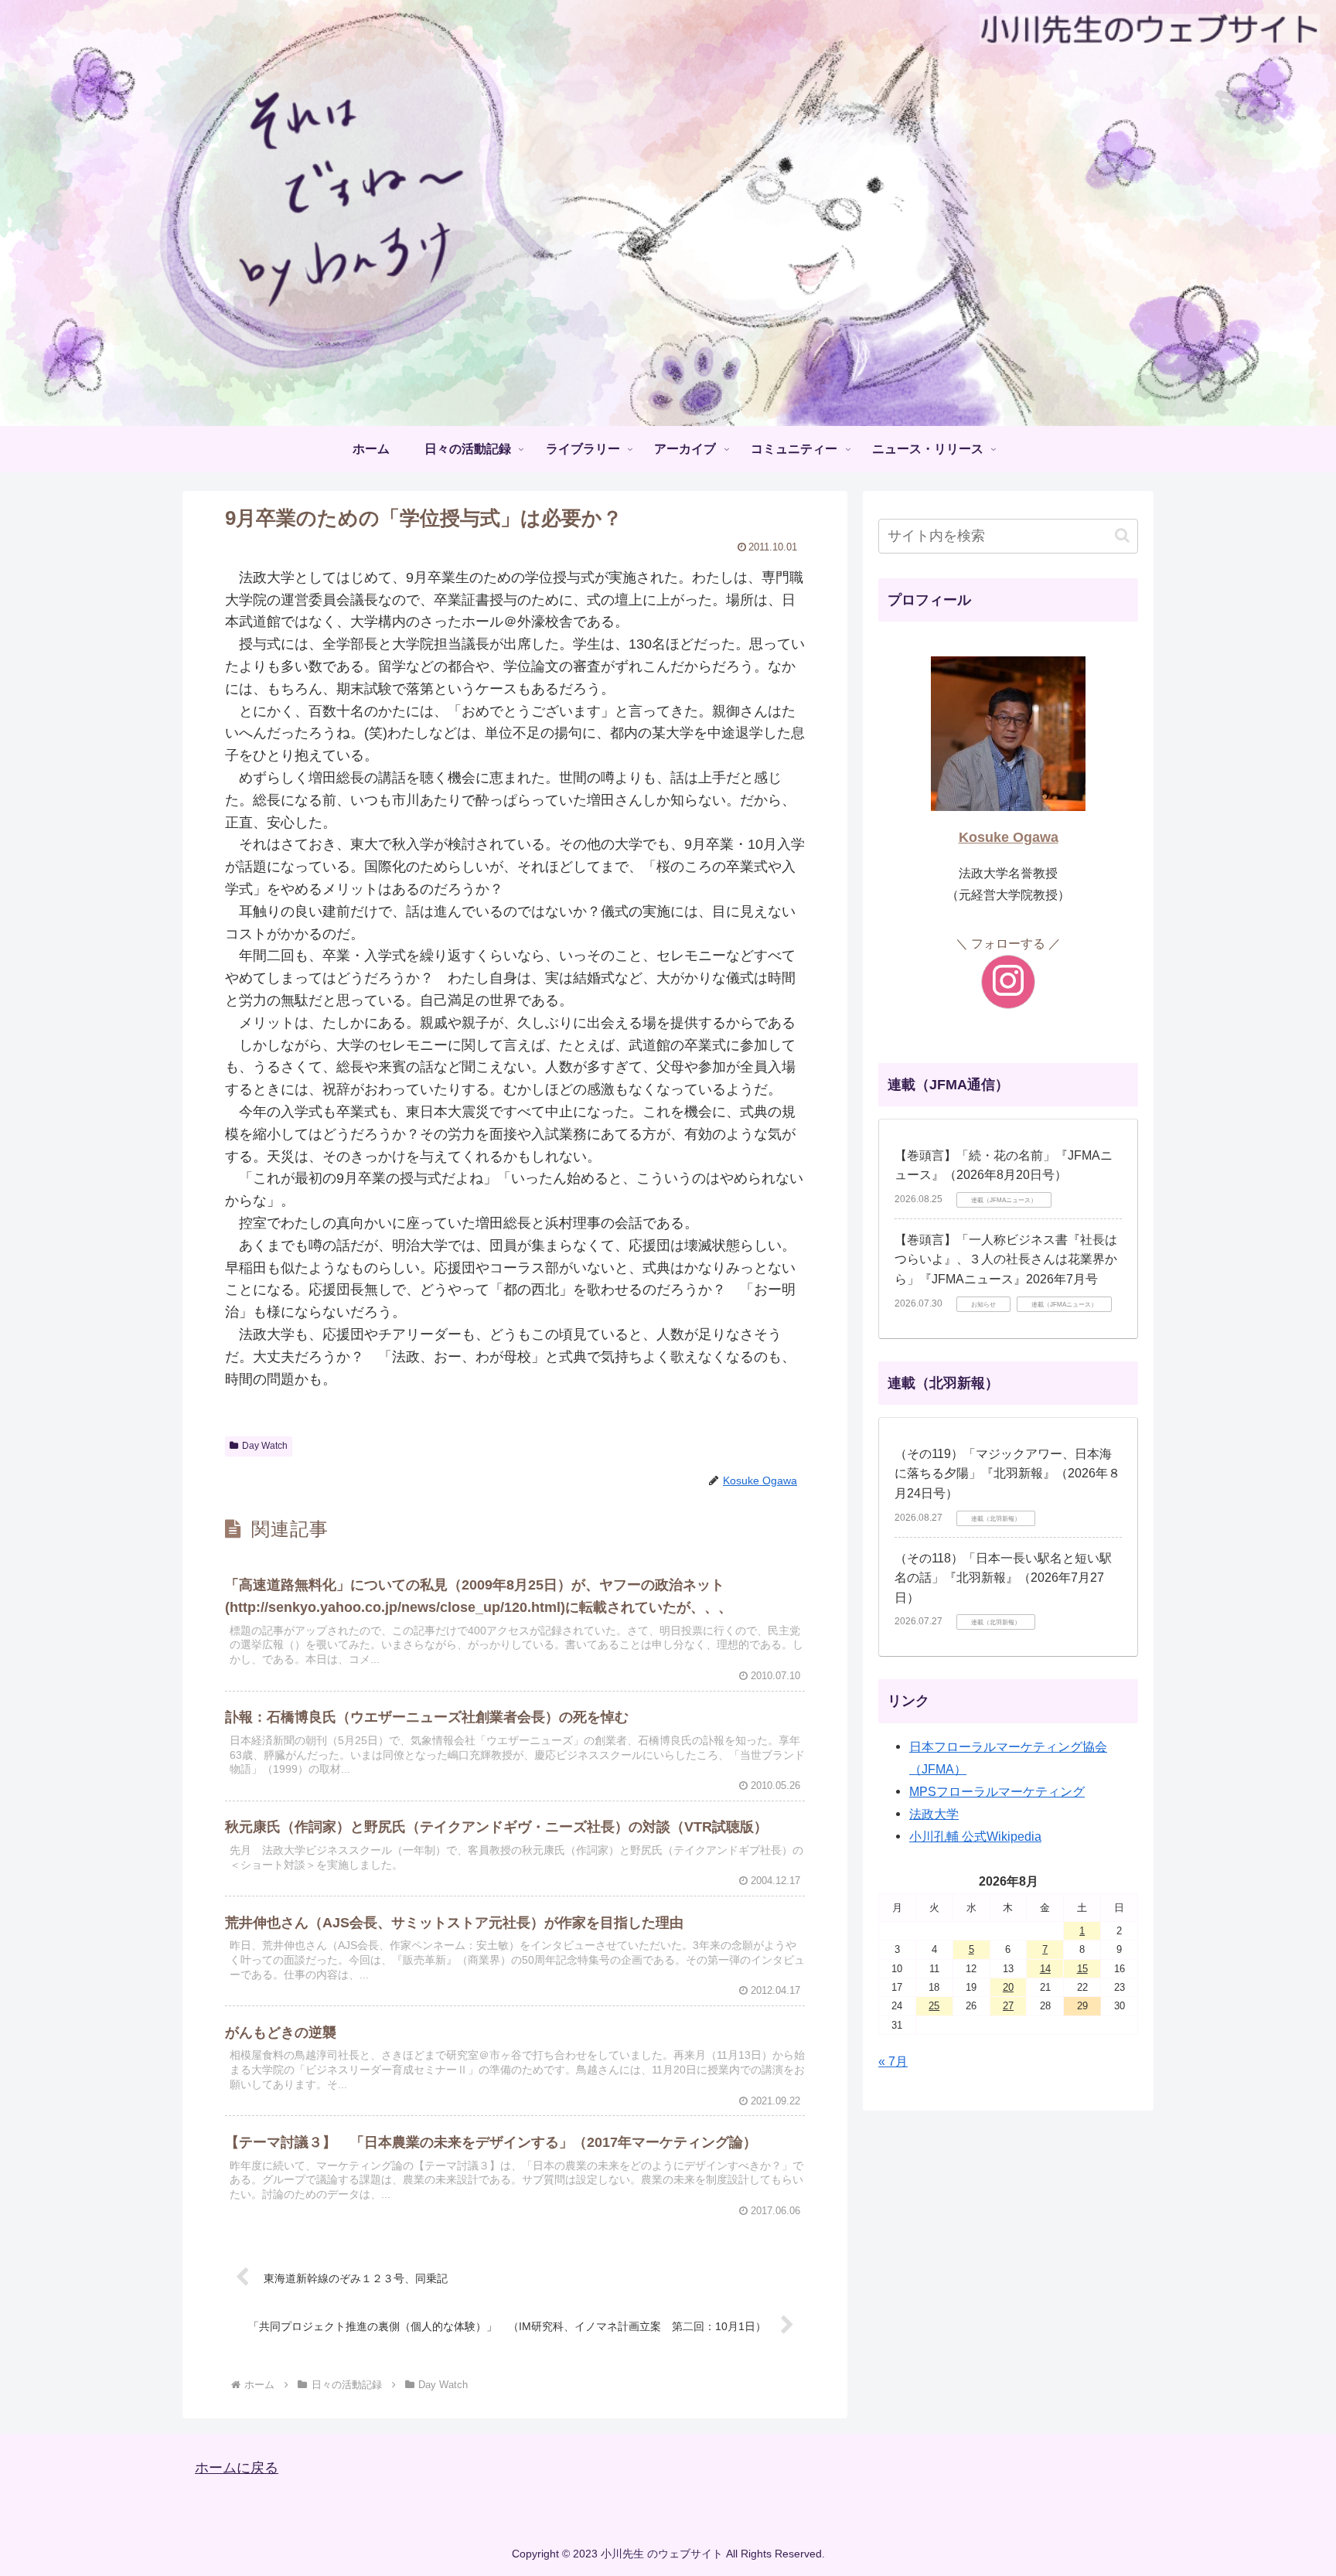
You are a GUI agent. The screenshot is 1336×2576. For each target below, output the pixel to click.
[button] (1122, 535)
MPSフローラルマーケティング (997, 1791)
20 (1008, 1987)
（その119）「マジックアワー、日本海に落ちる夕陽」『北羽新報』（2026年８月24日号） (1007, 1474)
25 (934, 2006)
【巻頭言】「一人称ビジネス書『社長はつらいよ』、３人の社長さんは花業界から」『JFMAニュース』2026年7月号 (1006, 1259)
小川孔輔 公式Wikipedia (975, 1836)
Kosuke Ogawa (1009, 837)
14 (1045, 1969)
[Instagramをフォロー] (1008, 982)
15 (1082, 1969)
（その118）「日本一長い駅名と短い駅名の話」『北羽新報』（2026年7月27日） (1003, 1578)
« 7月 (893, 2061)
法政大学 (934, 1814)
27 (1008, 2006)
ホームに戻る (237, 2468)
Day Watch (265, 1446)
